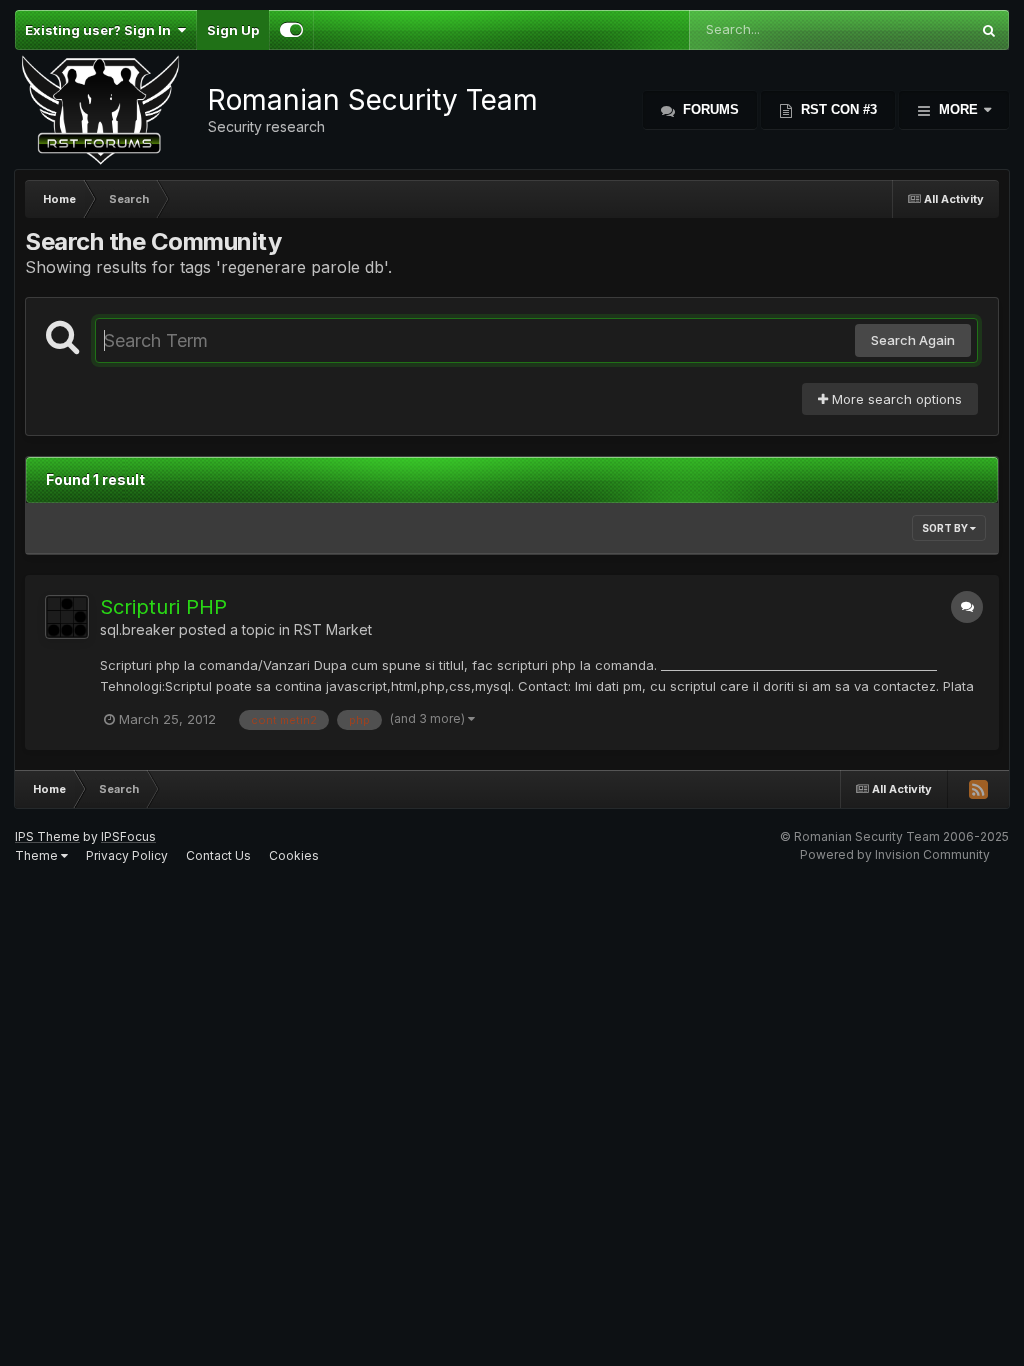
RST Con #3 (837, 109)
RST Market (333, 629)
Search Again (913, 340)
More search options (895, 399)
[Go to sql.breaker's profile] (67, 617)
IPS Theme (47, 836)
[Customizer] (291, 30)
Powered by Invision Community (895, 854)
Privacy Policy (127, 855)
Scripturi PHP (163, 607)
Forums (709, 109)
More (958, 109)
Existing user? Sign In (101, 30)
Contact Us (218, 855)
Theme (38, 855)
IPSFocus (128, 836)
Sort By (946, 528)
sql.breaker (137, 629)
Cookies (294, 855)
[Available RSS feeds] (978, 789)
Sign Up (233, 30)
